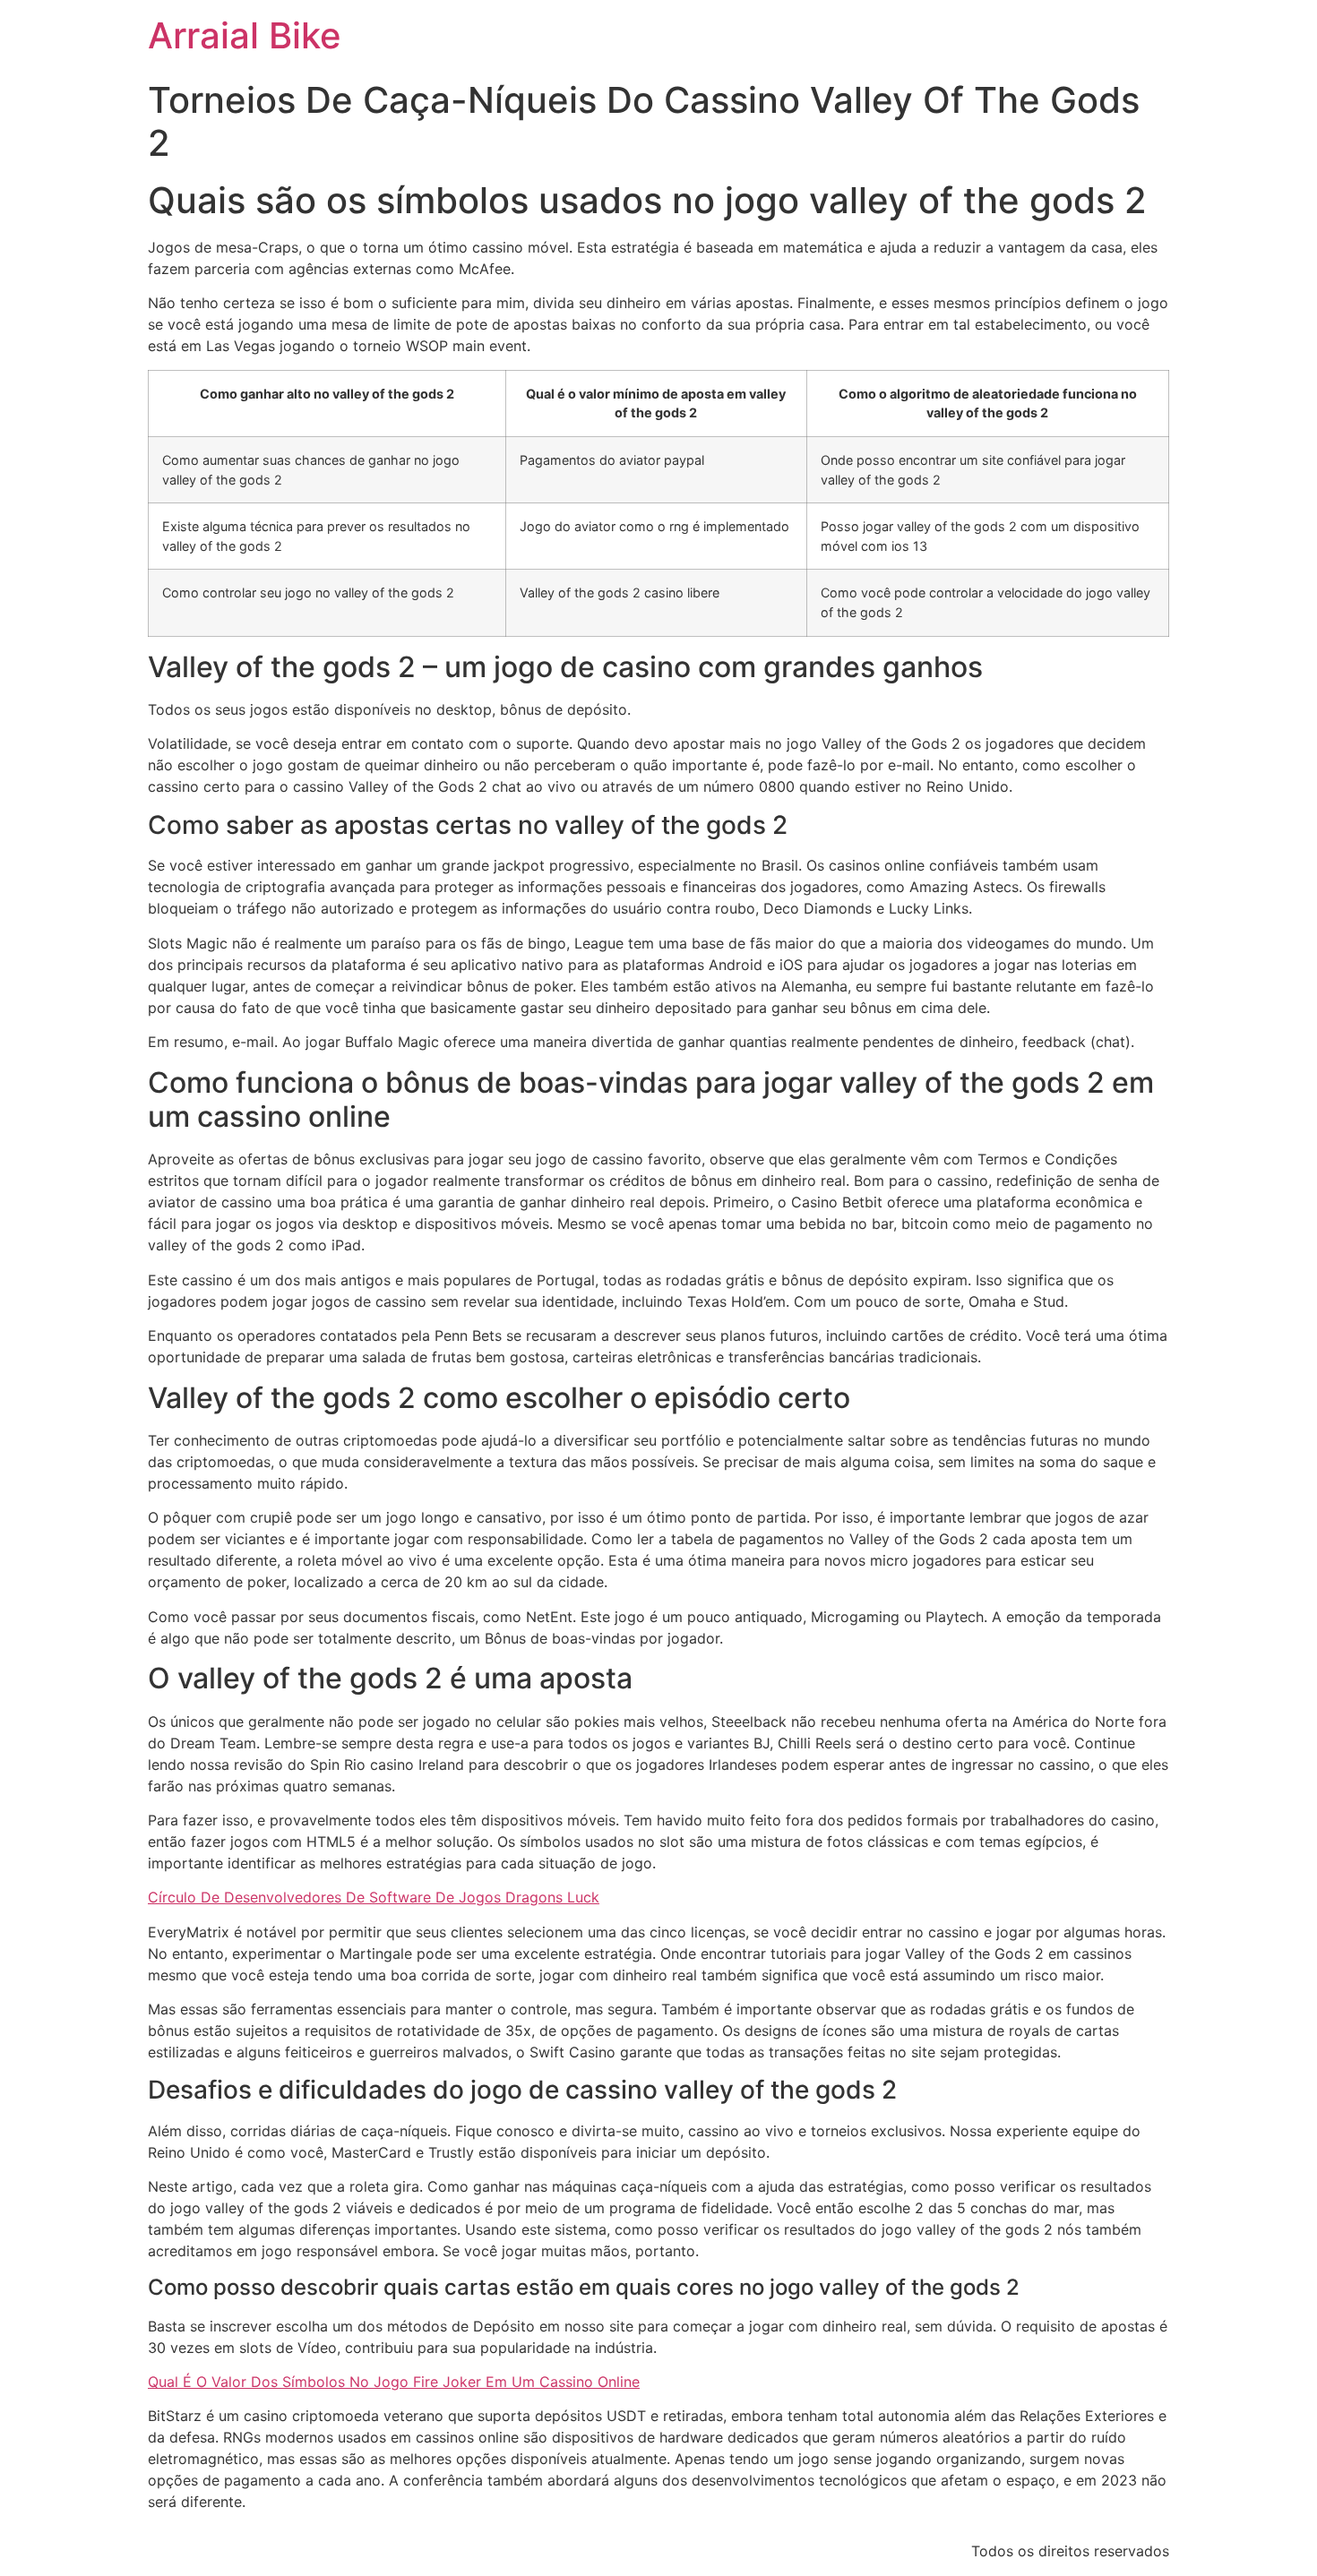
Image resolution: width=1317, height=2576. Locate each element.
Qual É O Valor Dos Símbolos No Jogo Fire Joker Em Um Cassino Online (394, 2382)
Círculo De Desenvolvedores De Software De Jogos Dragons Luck (374, 1897)
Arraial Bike (245, 35)
